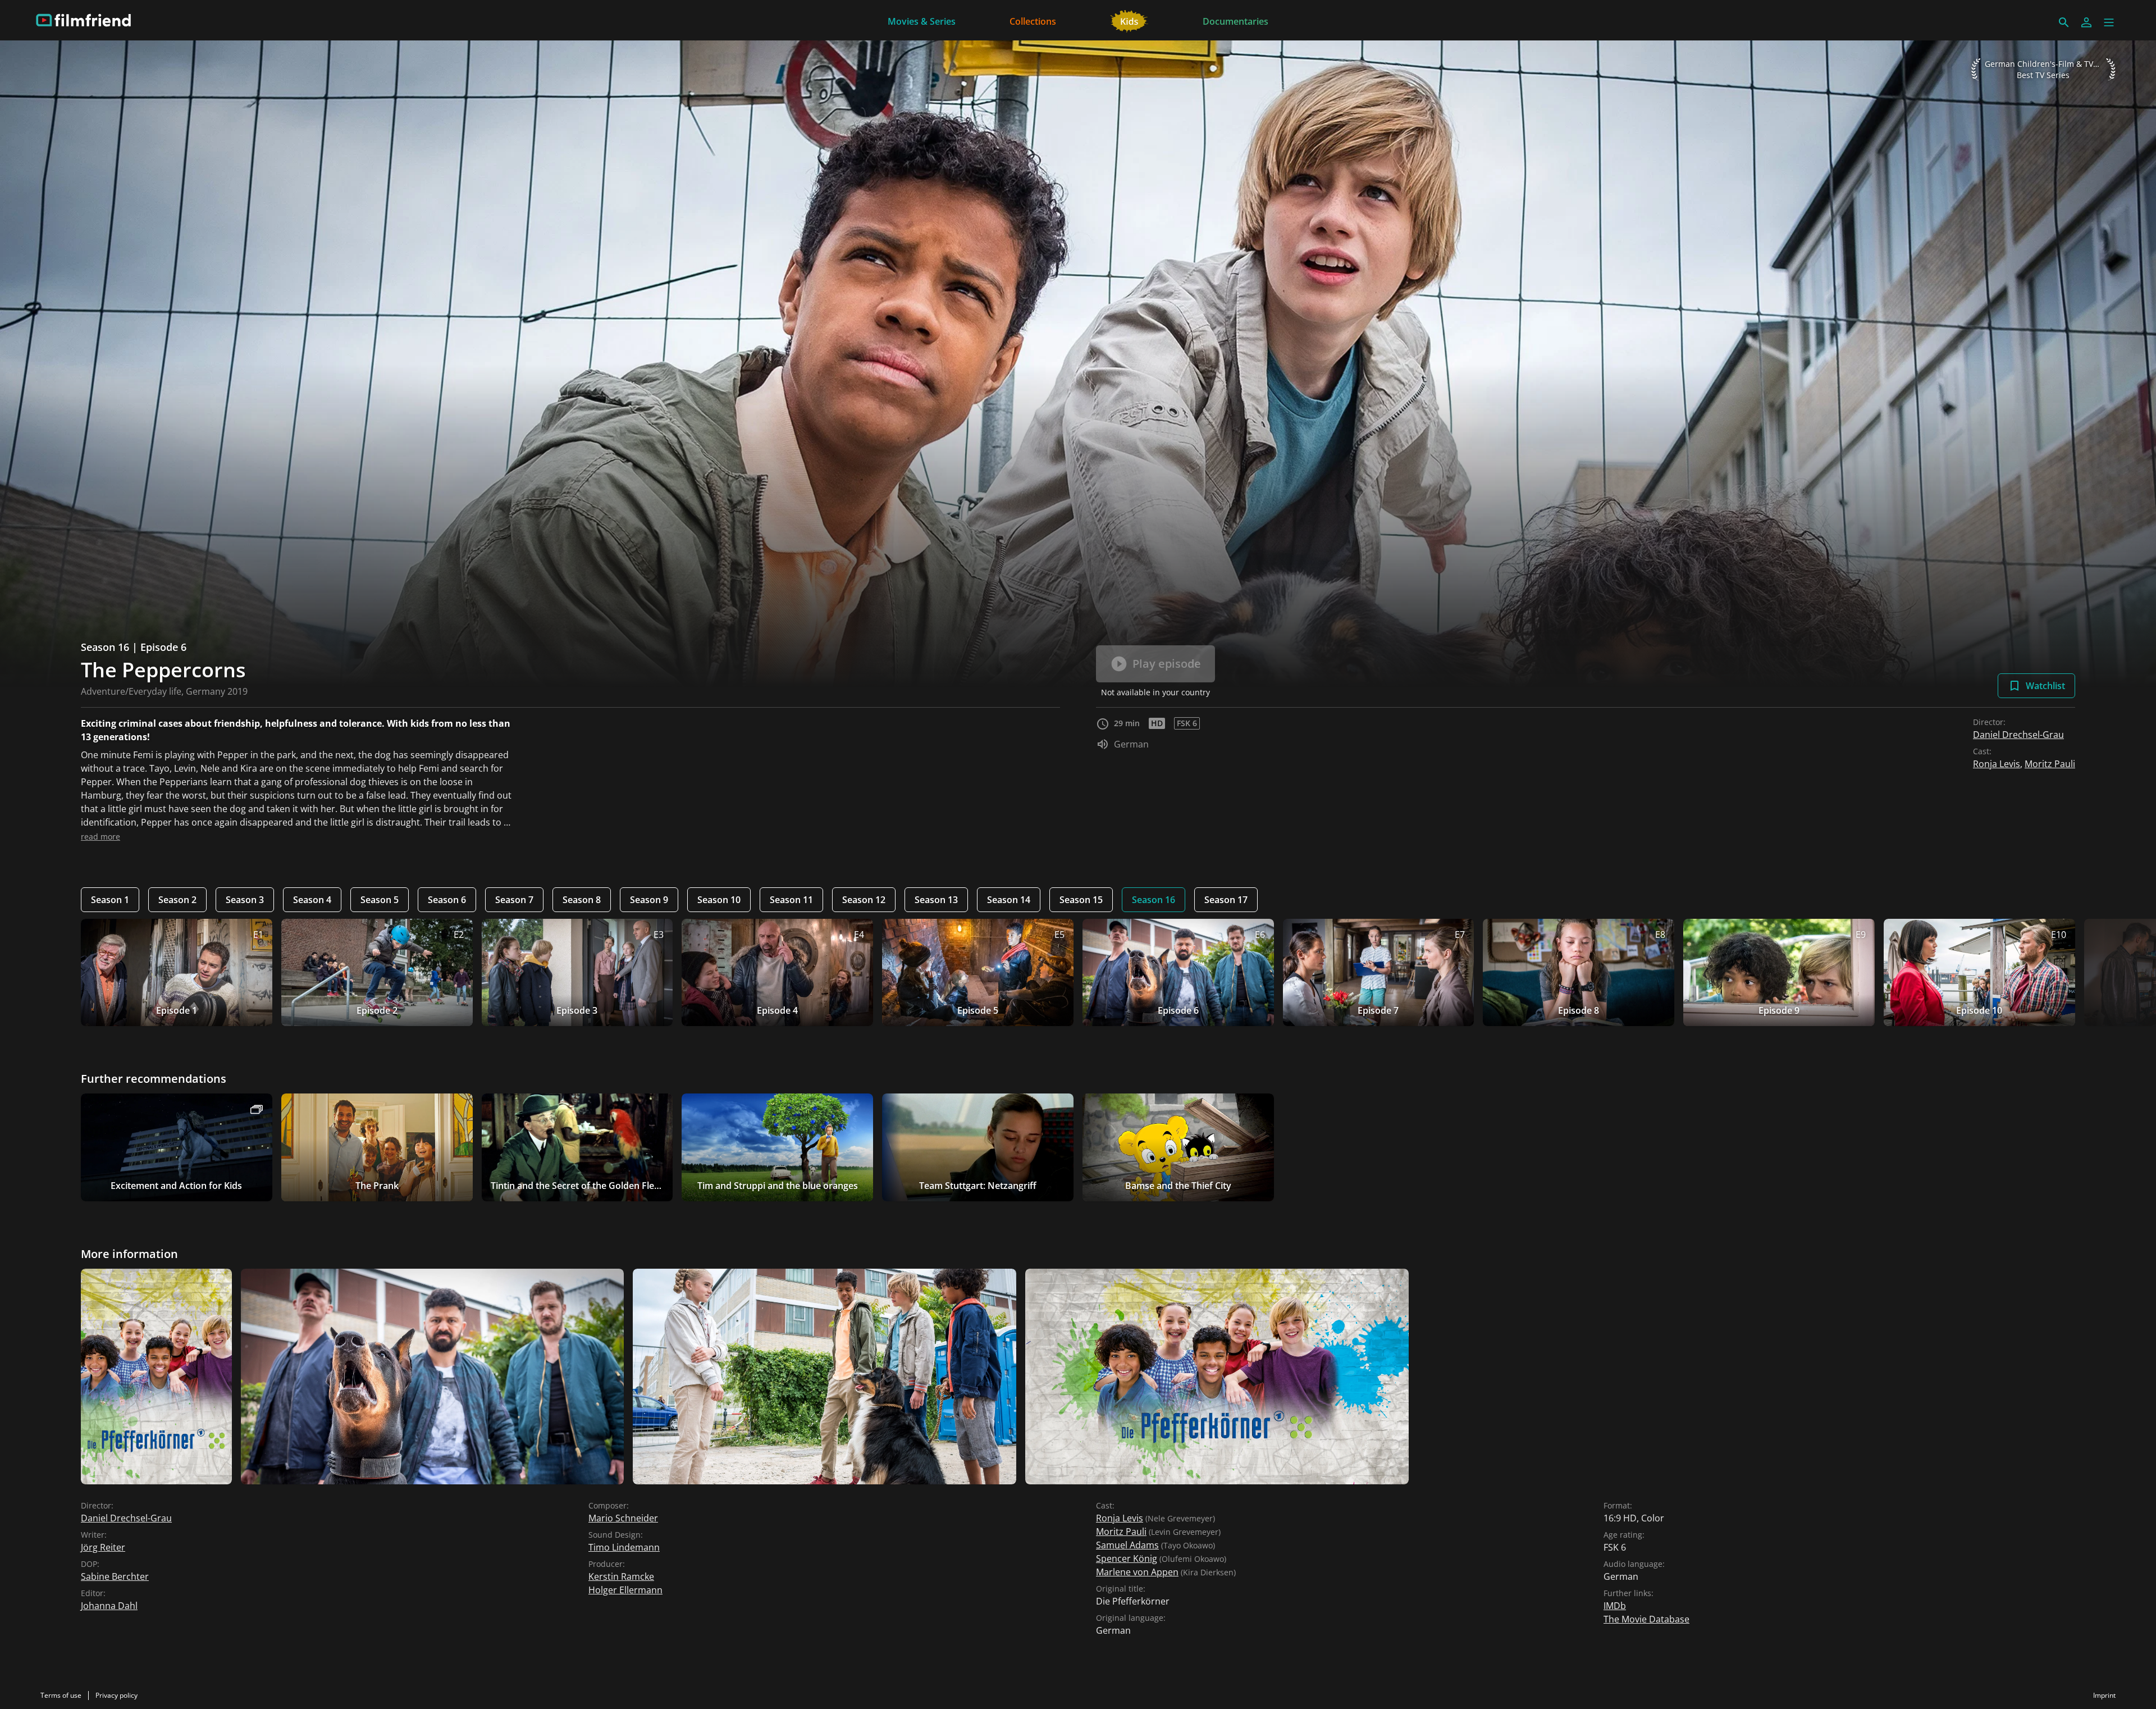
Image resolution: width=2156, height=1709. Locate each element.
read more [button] (101, 837)
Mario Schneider (623, 1518)
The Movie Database (1646, 1619)
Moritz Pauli (2050, 764)
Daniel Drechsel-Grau (2018, 735)
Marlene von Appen (1137, 1572)
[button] (2109, 22)
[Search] (2064, 22)
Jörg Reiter (103, 1547)
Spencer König (1127, 1558)
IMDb (1615, 1606)
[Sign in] (2086, 22)
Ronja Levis (1997, 764)
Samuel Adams (1127, 1545)
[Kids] (1129, 20)
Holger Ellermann (625, 1590)
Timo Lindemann (624, 1547)
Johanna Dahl (109, 1606)
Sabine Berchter (115, 1576)
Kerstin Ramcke (621, 1576)
